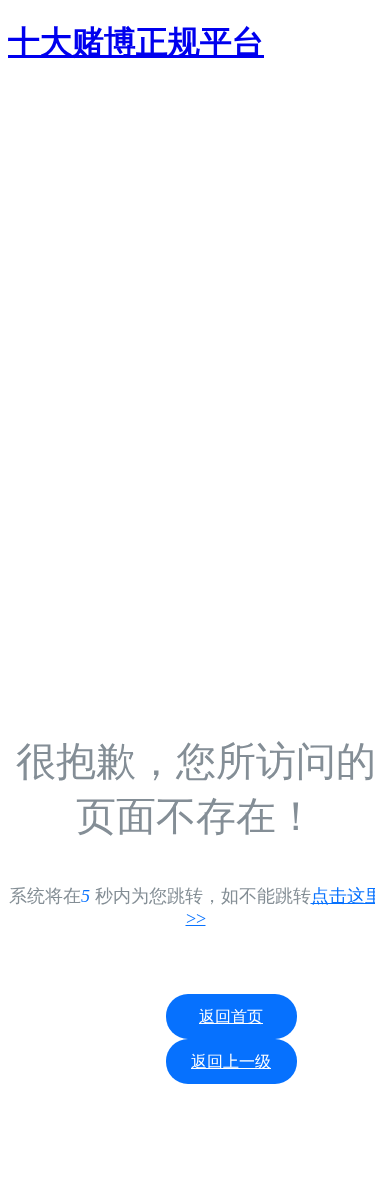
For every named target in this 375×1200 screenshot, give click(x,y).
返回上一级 (231, 1061)
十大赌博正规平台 (136, 42)
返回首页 (231, 1016)
